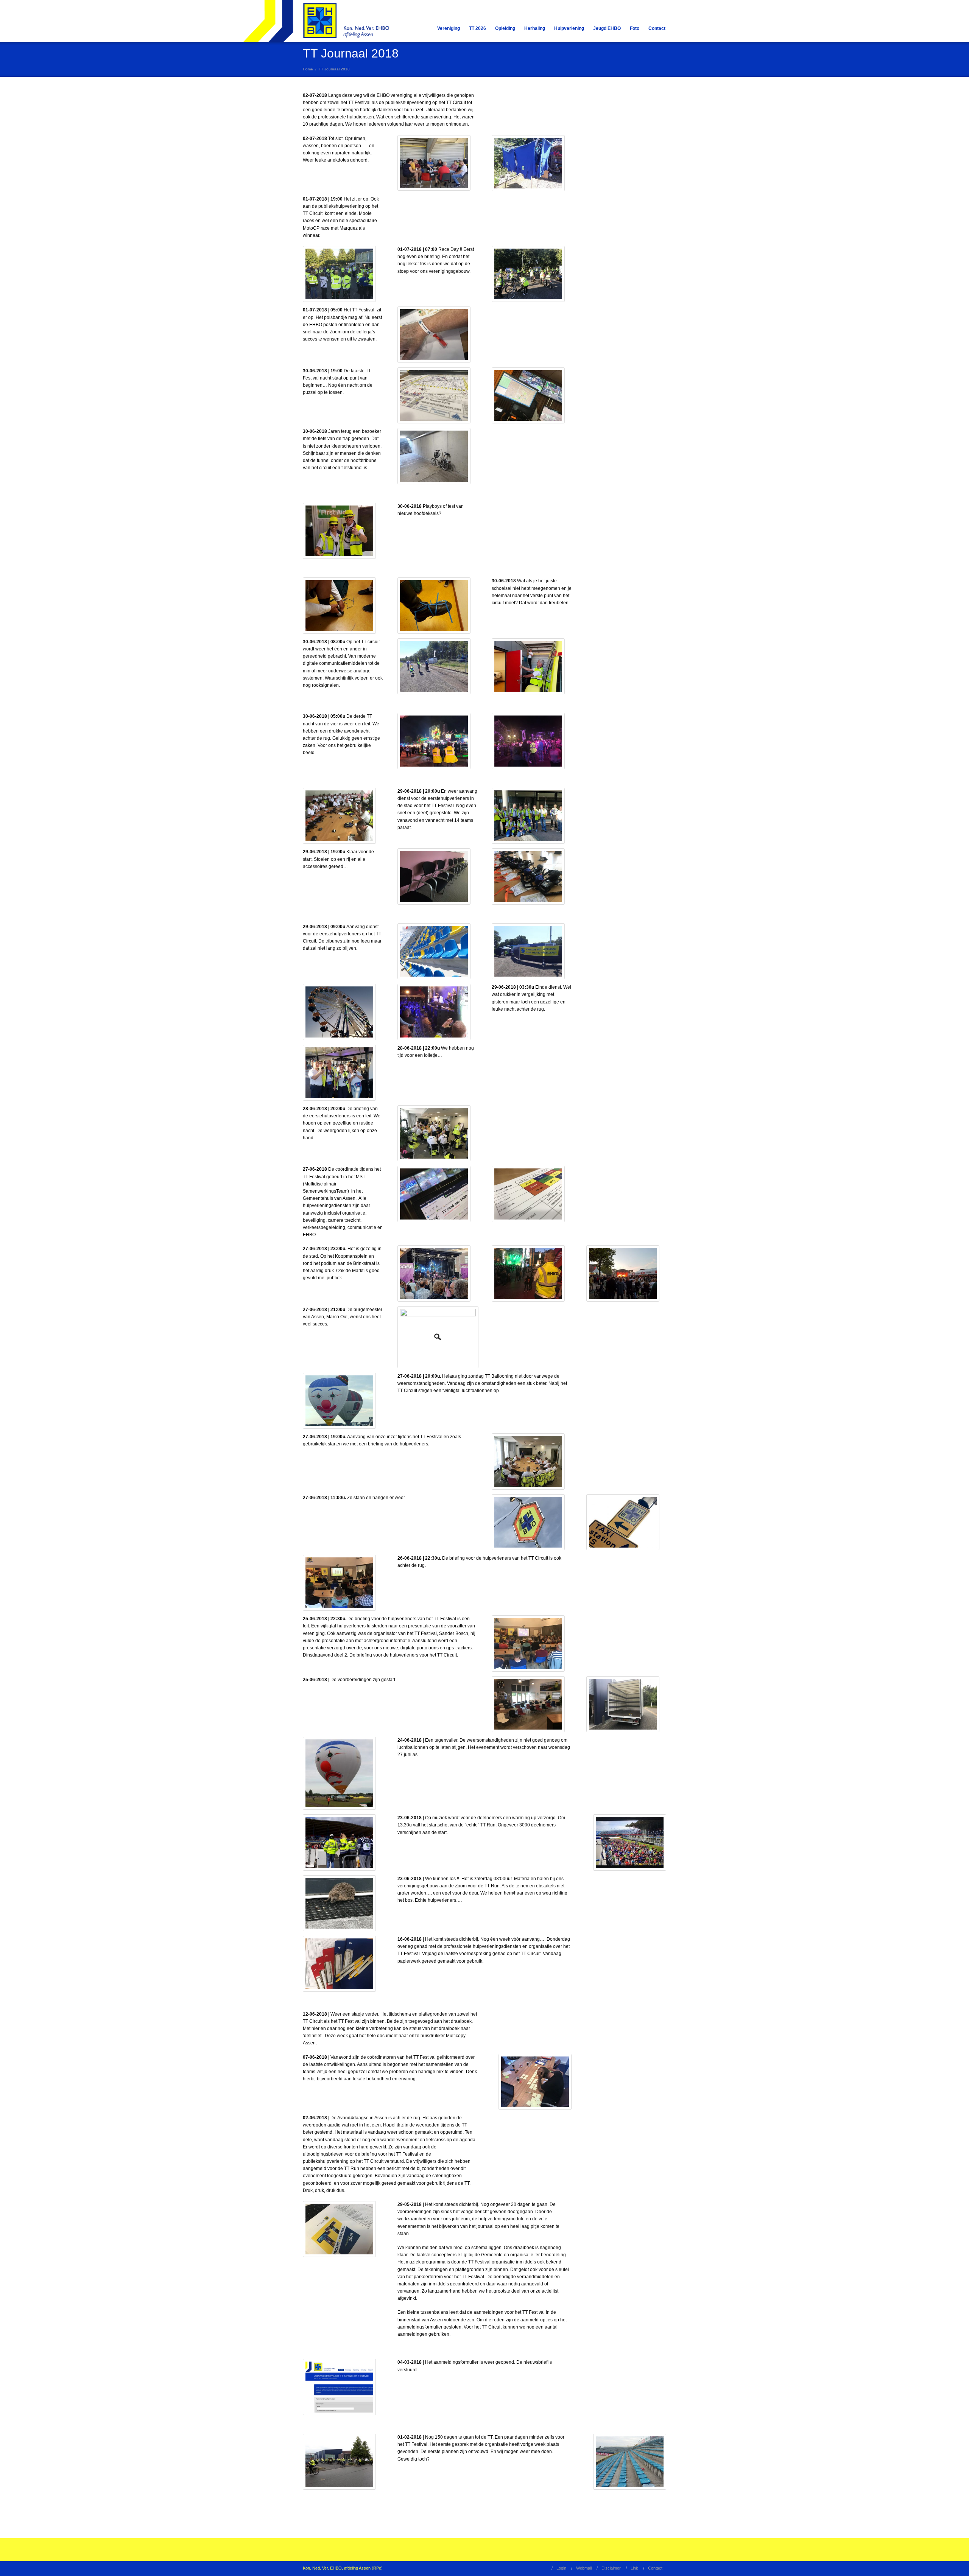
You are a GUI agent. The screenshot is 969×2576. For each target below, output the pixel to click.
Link (634, 2568)
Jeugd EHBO (607, 28)
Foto (635, 28)
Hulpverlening (569, 28)
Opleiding (505, 28)
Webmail (584, 2568)
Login (561, 2568)
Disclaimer (611, 2568)
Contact (657, 28)
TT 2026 (477, 28)
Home (308, 69)
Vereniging (449, 28)
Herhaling (535, 28)
